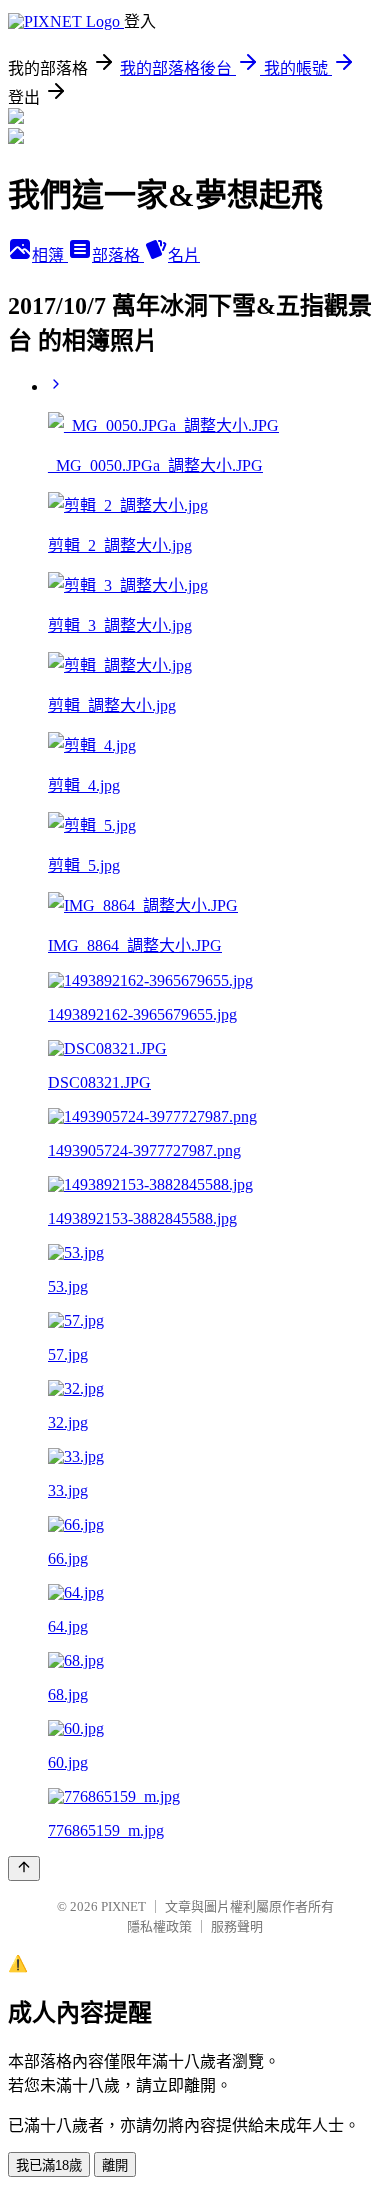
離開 (115, 2165)
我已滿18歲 (49, 2165)
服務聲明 (237, 1926)
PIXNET (123, 1906)
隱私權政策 (159, 1926)
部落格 (118, 255)
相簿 (50, 255)
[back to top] (24, 1868)
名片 (184, 255)
